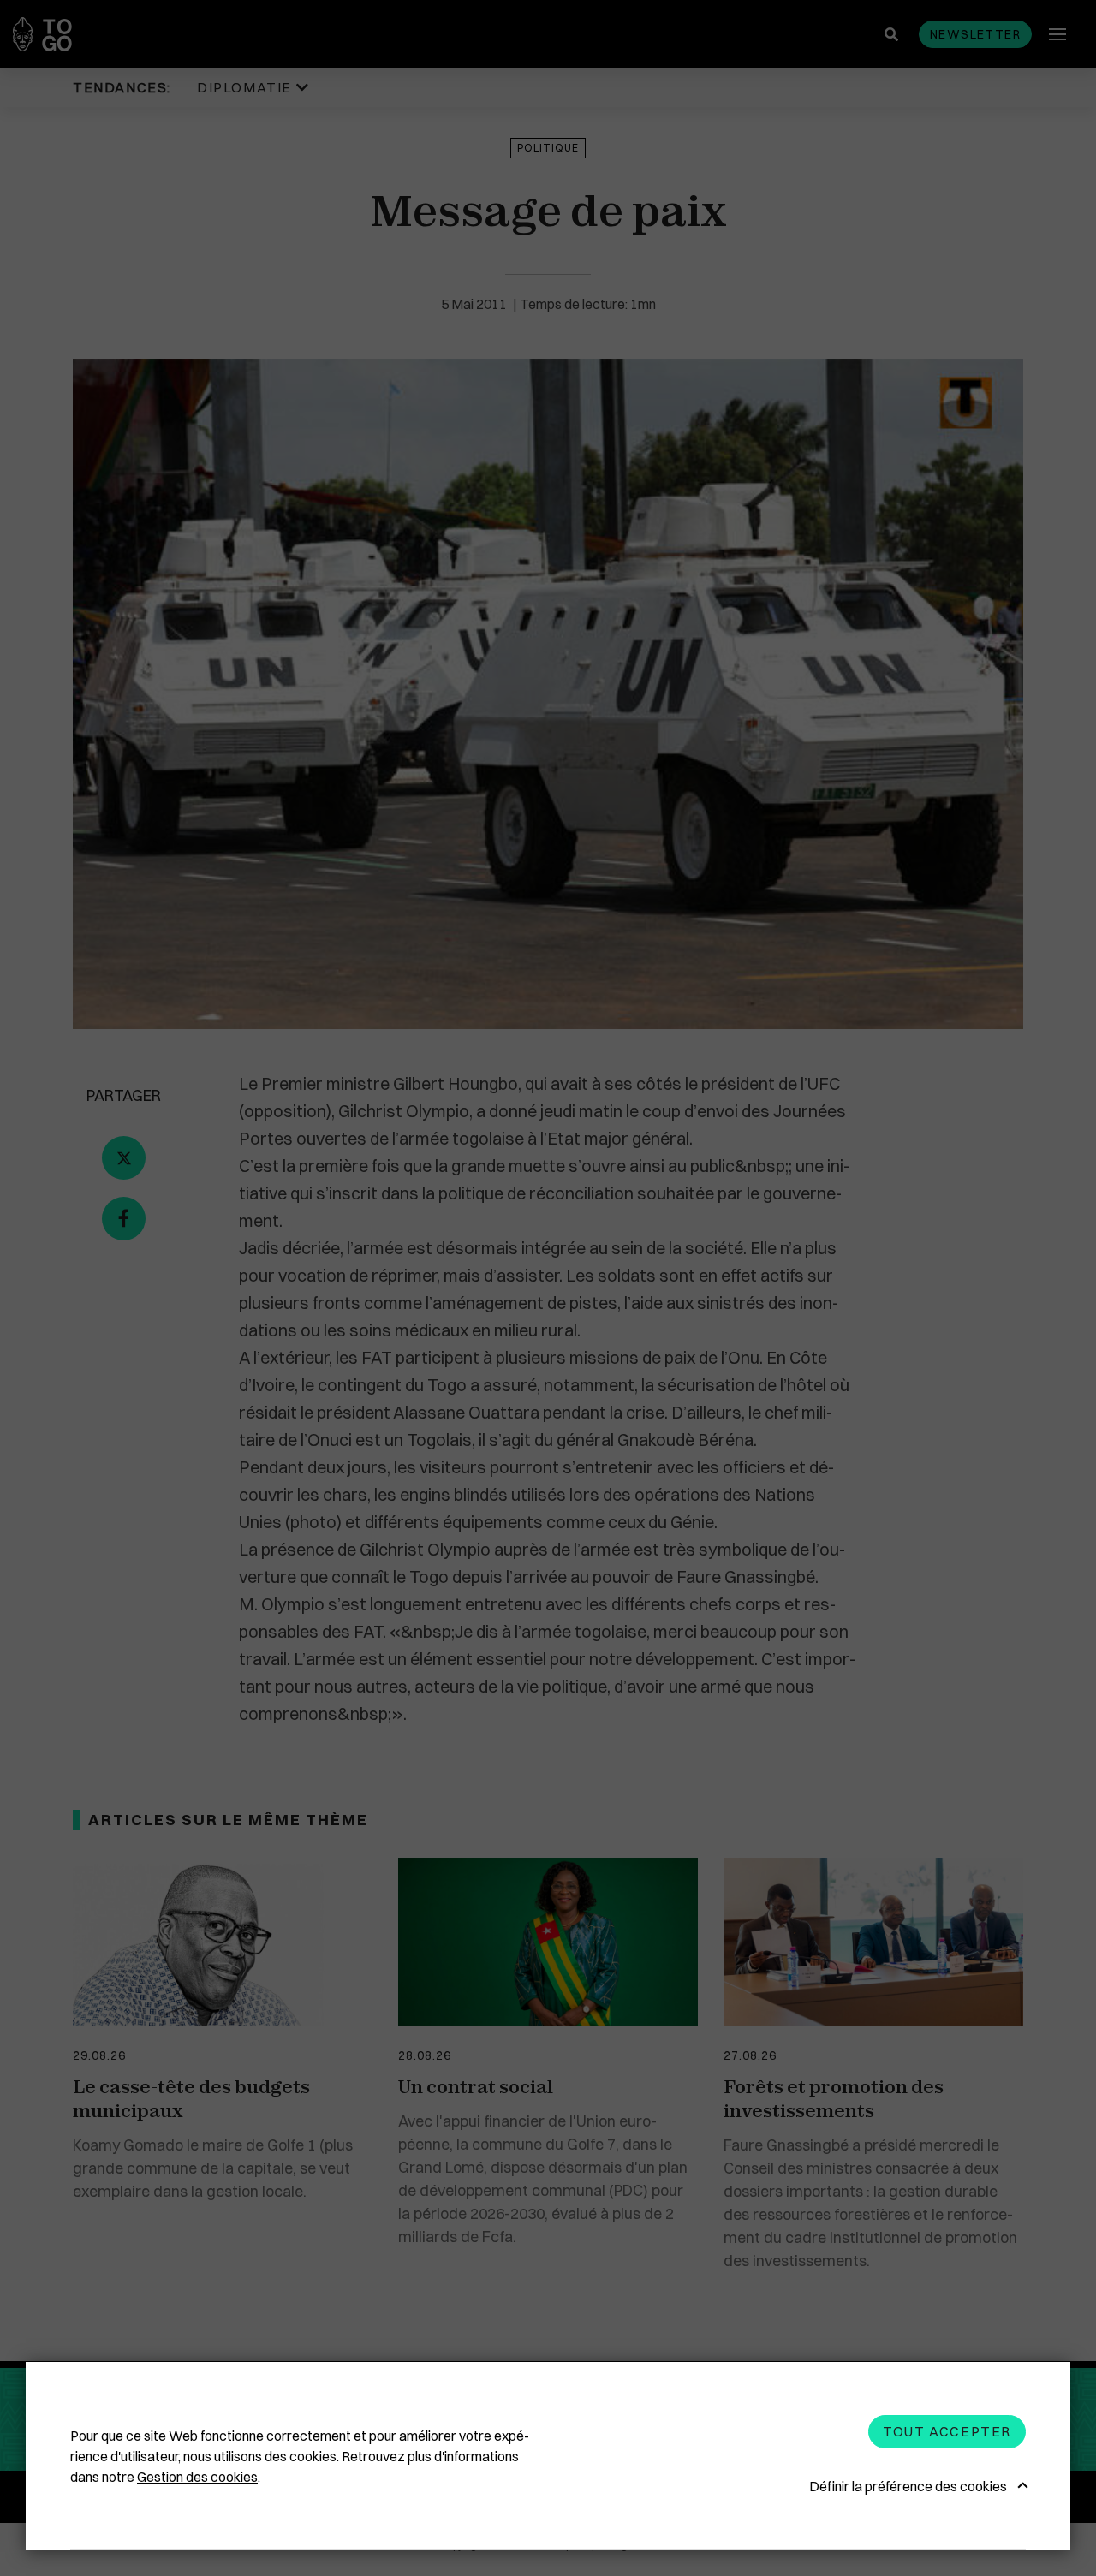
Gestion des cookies (197, 2477)
